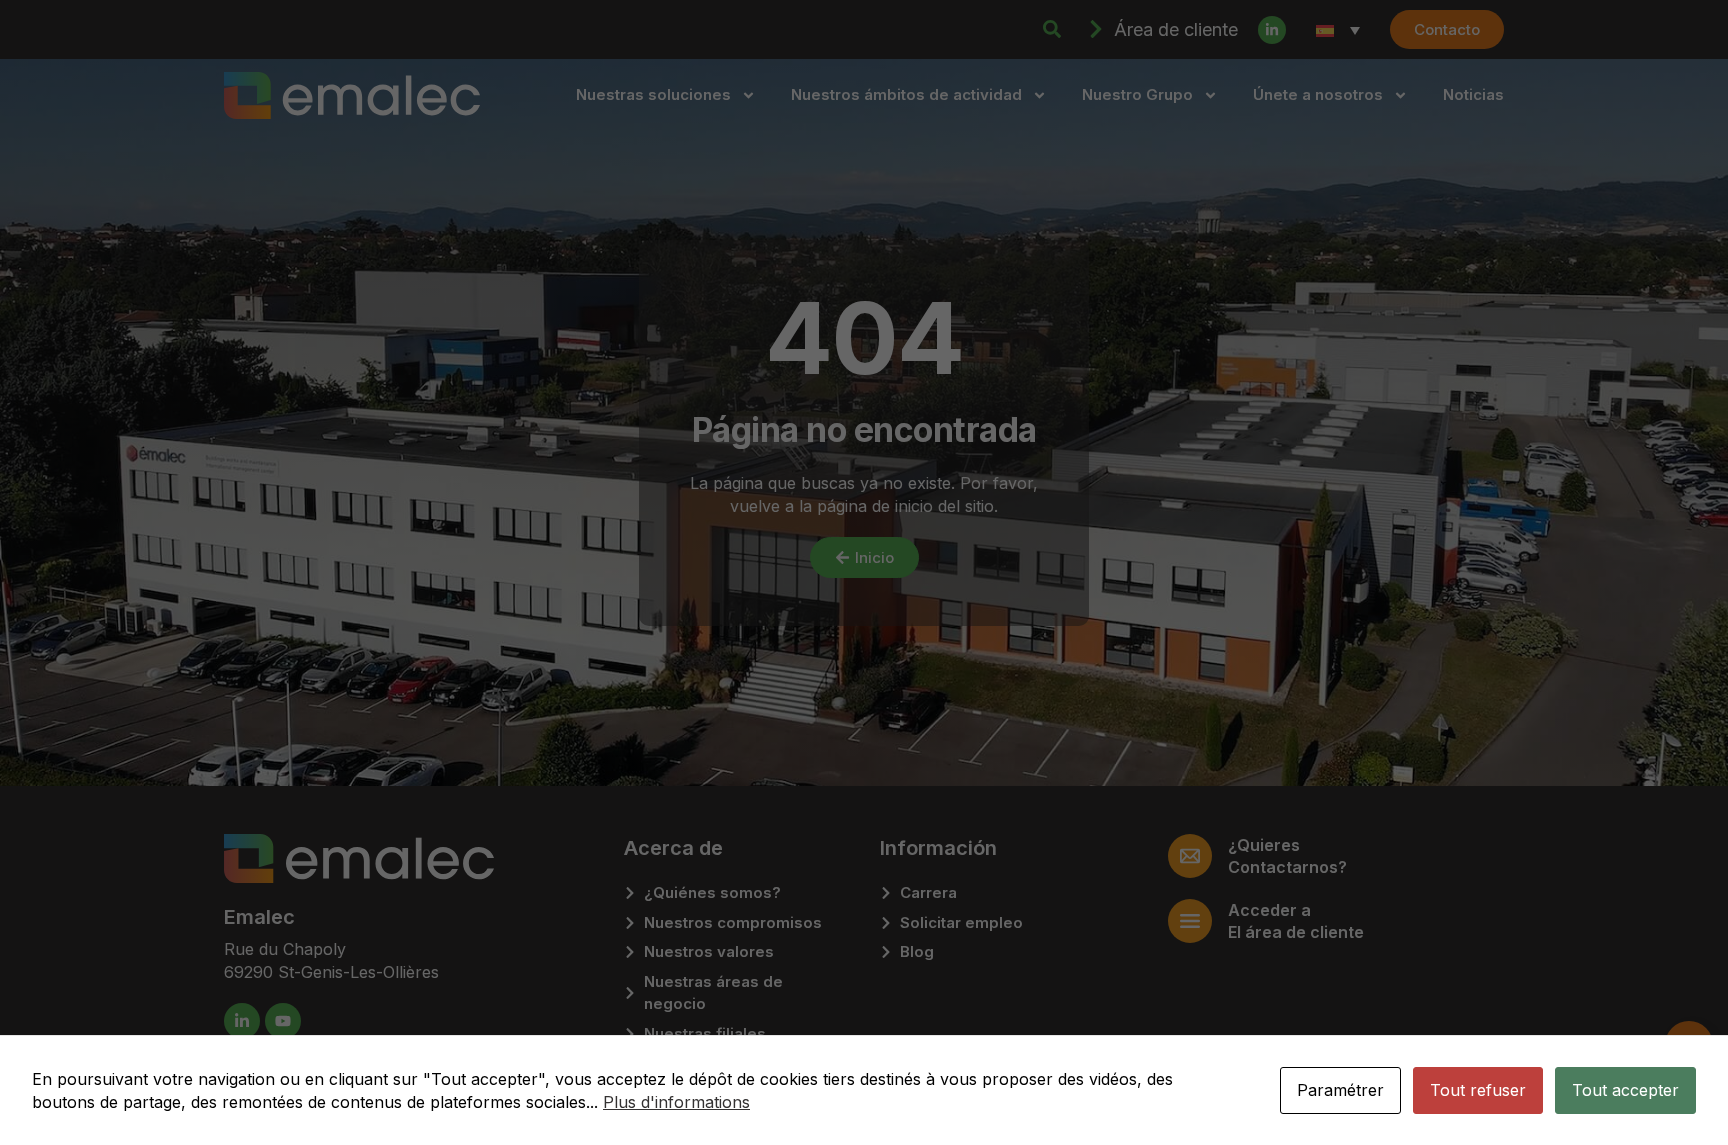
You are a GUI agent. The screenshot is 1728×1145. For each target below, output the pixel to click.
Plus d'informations (676, 1102)
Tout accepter (1625, 1090)
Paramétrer (1340, 1090)
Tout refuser (1478, 1090)
